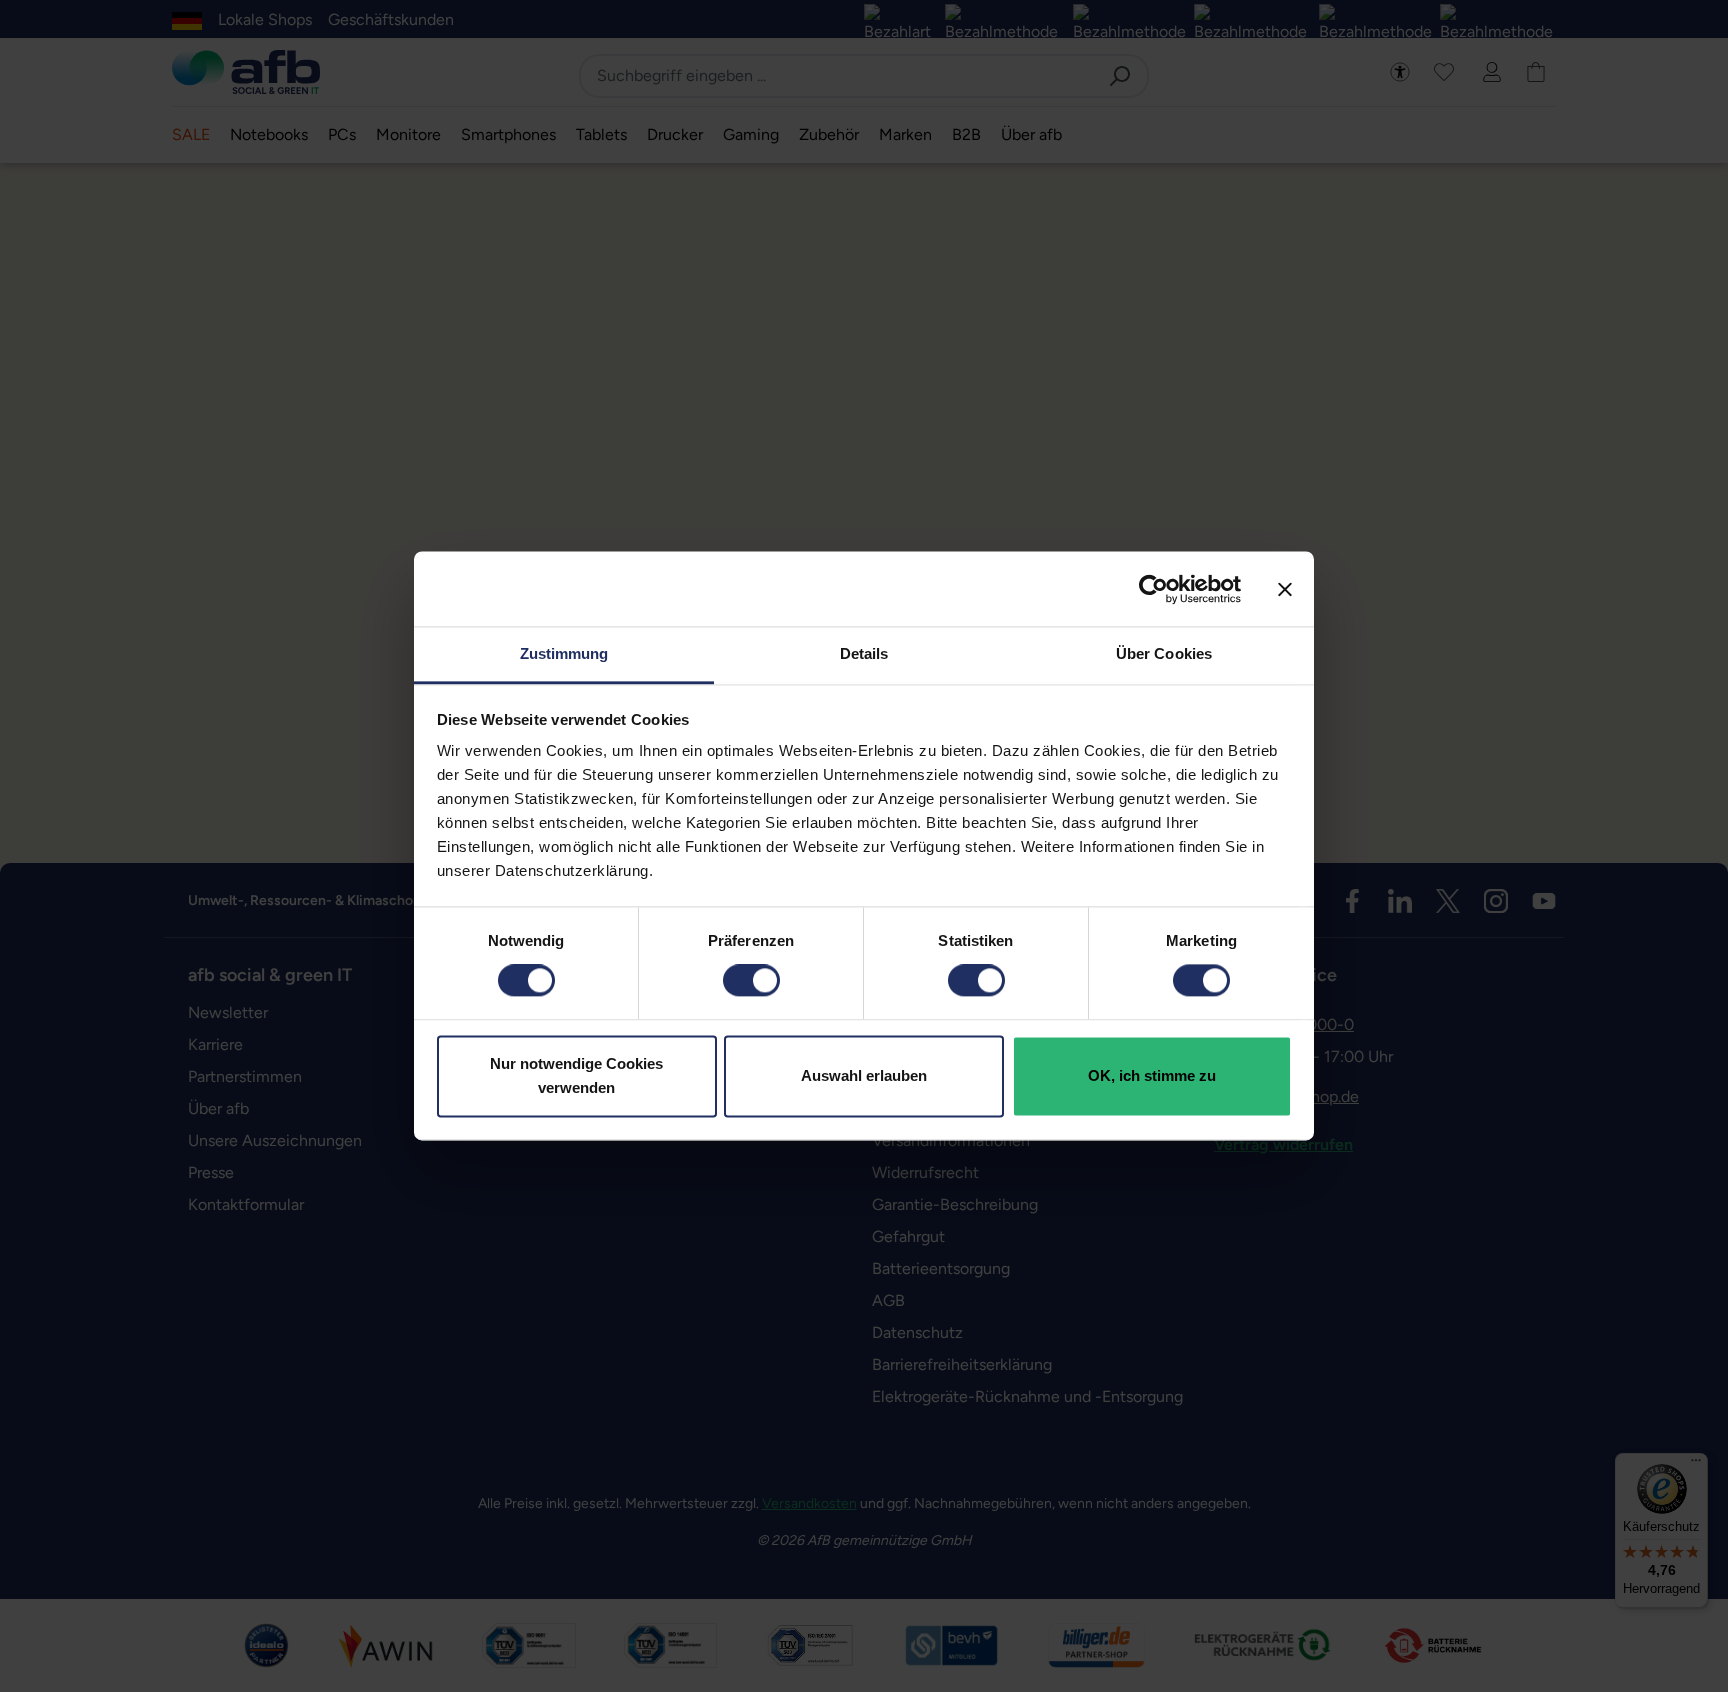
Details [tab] (864, 653)
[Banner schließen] (1285, 589)
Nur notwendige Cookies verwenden (576, 1075)
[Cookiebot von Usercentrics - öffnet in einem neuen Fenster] (1153, 589)
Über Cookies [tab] (1164, 653)
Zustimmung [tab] (564, 653)
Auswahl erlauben (864, 1075)
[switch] (751, 981)
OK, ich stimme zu (1152, 1075)
